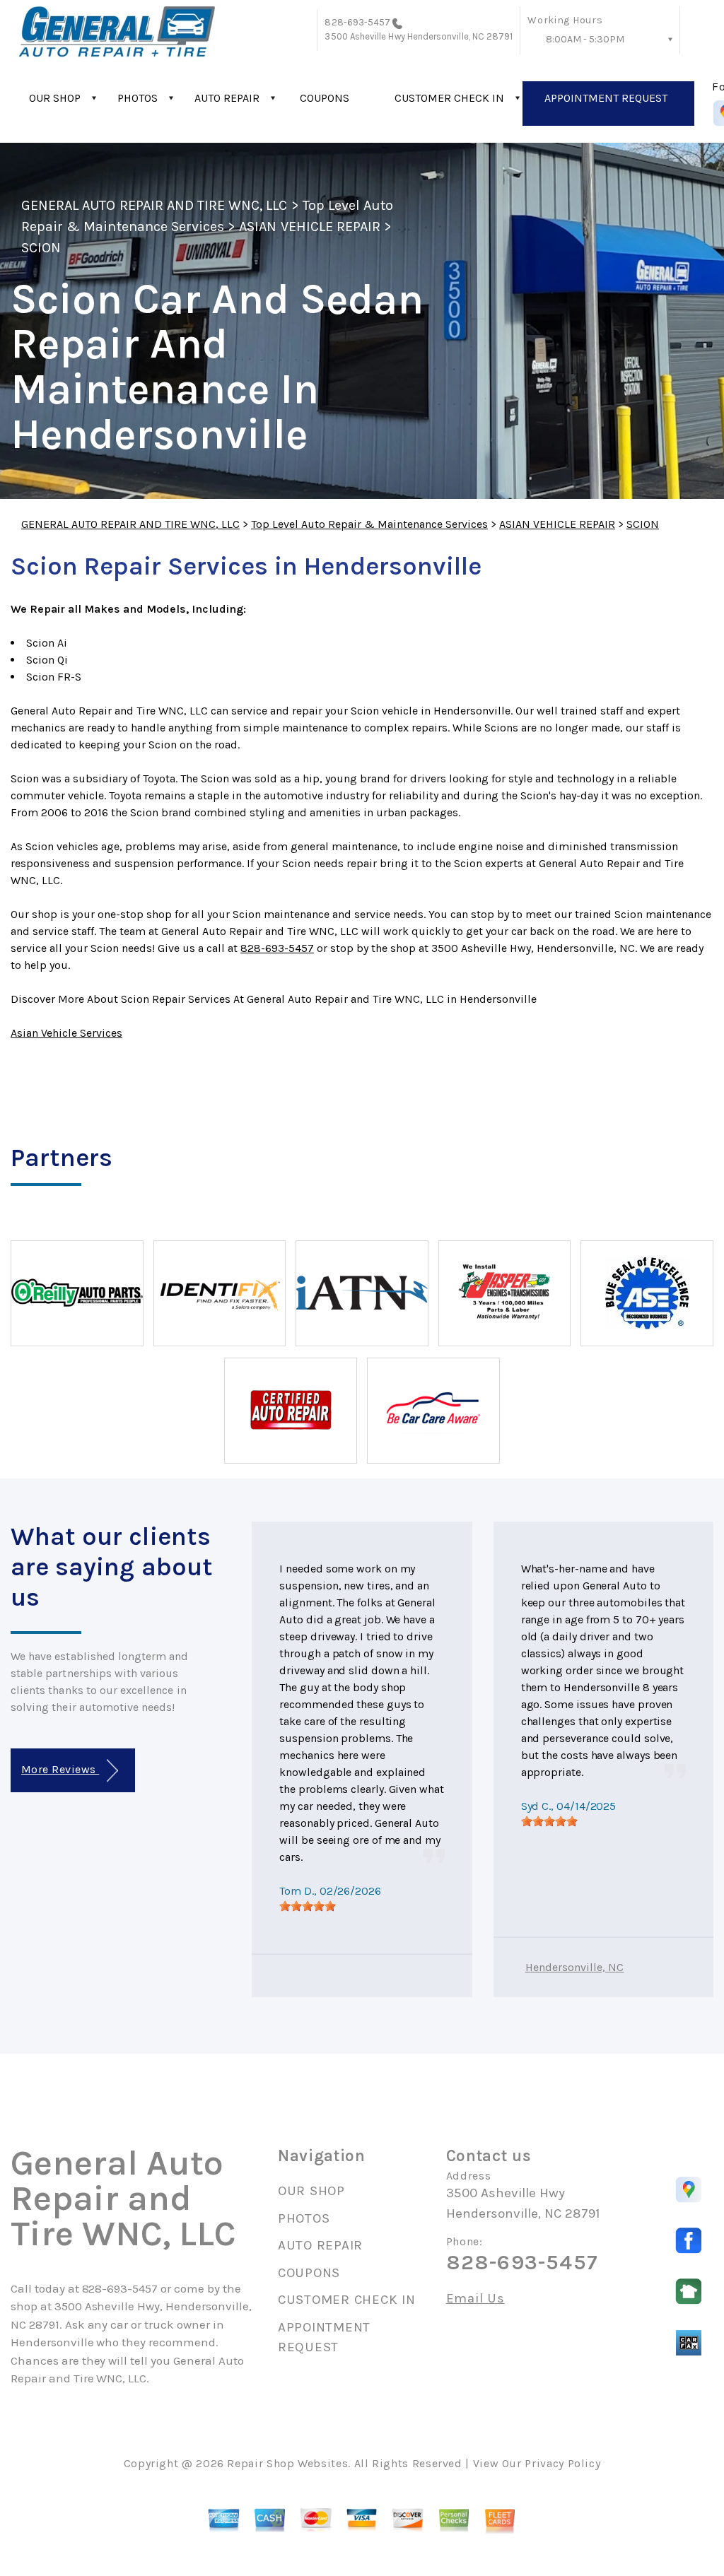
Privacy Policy (562, 2463)
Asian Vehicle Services (66, 1033)
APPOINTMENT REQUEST (606, 98)
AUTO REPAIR (227, 98)
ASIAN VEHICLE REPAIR (310, 227)
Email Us (475, 2299)
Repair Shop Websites (287, 2463)
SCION (41, 248)
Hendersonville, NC (575, 1967)
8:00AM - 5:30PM (585, 39)
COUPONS (325, 98)
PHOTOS (138, 98)
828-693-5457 (357, 22)
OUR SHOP (55, 98)
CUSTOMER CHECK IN (449, 98)
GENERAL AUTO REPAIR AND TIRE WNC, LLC (154, 205)
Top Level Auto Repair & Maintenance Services (369, 524)
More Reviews (60, 1769)
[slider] (308, 1906)
